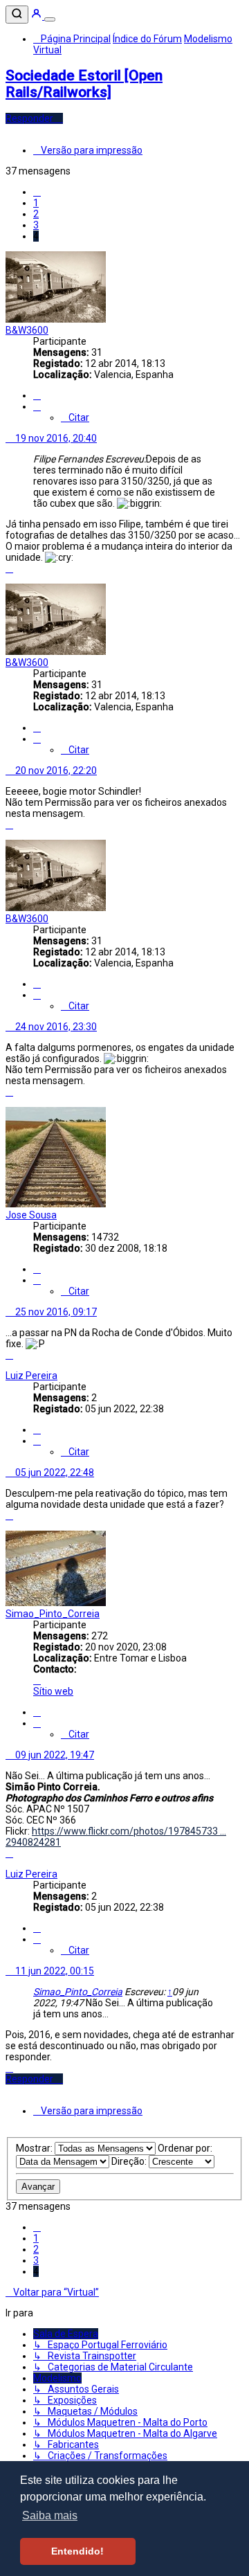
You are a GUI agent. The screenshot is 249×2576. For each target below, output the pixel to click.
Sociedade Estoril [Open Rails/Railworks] (84, 84)
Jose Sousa (31, 1215)
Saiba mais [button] (50, 2515)
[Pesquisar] (17, 15)
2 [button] (36, 214)
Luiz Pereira (31, 1376)
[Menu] (50, 19)
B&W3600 (27, 330)
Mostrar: (35, 2148)
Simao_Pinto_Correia (53, 1614)
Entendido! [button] (77, 2551)
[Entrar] (37, 16)
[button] (37, 192)
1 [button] (36, 203)
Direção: (130, 2161)
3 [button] (36, 225)
